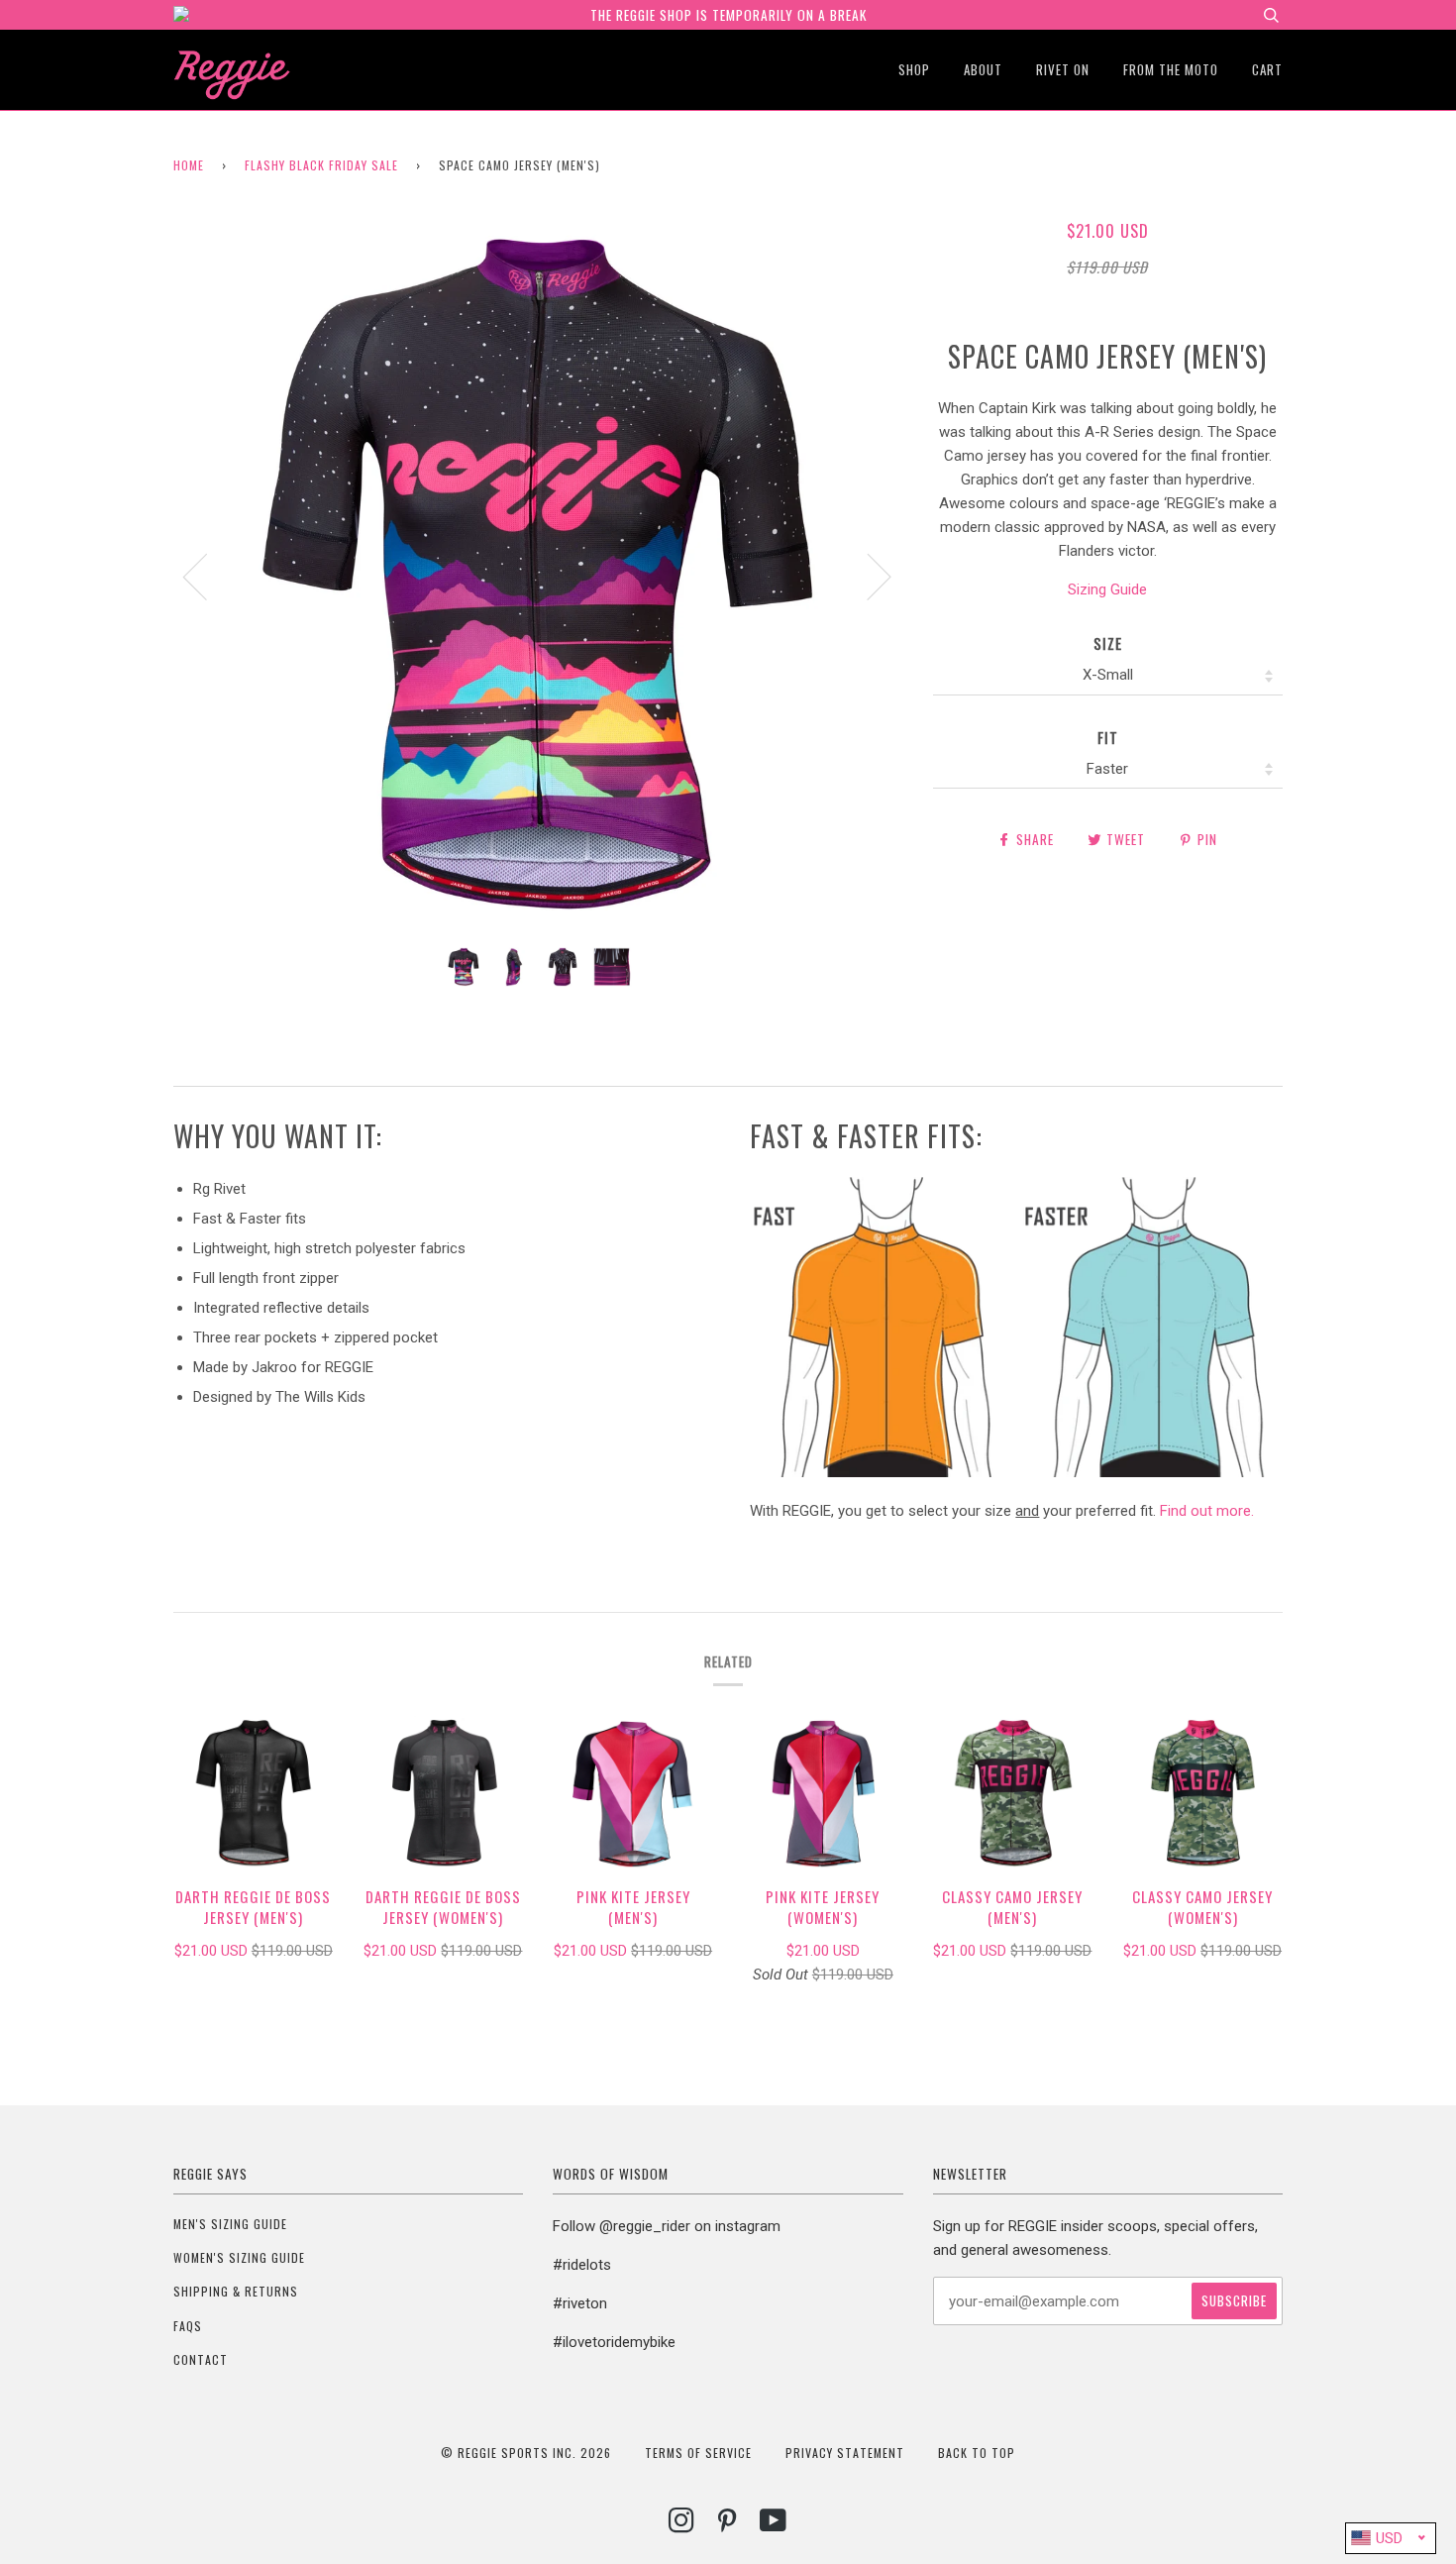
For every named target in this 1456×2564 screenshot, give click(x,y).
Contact (201, 2359)
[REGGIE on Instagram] (682, 2525)
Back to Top (977, 2453)
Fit (1108, 737)
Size (1108, 643)
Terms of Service (698, 2453)
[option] (538, 576)
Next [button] (867, 576)
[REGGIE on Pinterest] (728, 2525)
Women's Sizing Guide (239, 2257)
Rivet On (1063, 69)
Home (189, 165)
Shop (914, 69)
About (983, 69)
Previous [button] (207, 576)
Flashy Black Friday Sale (321, 165)
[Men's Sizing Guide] (1016, 1472)
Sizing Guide (1107, 589)
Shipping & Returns (236, 2291)
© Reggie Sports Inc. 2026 (526, 2453)
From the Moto (1171, 69)
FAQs (188, 2326)
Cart (1267, 69)
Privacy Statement (845, 2453)
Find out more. (1207, 1511)
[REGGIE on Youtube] (774, 2525)
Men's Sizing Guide (230, 2224)
